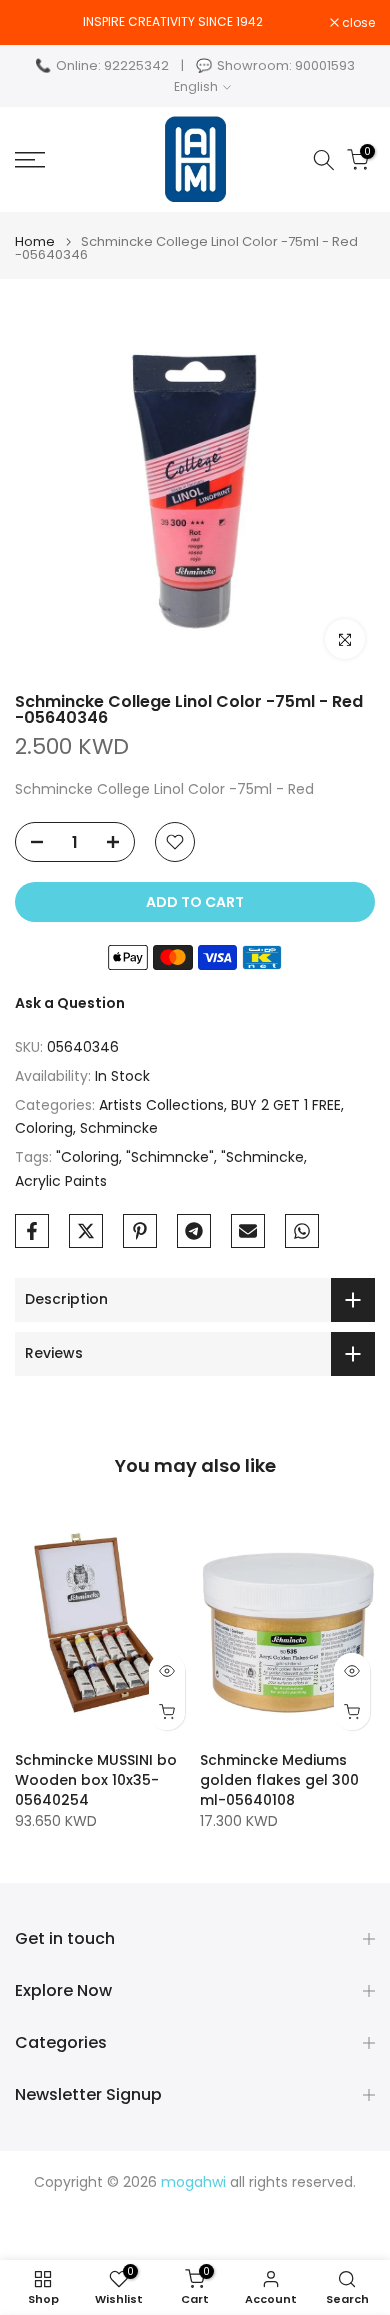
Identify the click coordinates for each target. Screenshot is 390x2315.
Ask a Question (70, 1003)
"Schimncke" (170, 1157)
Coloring (44, 1128)
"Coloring (87, 1157)
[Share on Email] (248, 1231)
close (357, 23)
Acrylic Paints (61, 1181)
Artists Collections (161, 1105)
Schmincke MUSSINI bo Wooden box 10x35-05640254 (96, 1779)
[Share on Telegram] (194, 1231)
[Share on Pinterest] (140, 1231)
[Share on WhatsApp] (302, 1231)
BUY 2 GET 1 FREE (286, 1105)
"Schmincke (262, 1157)
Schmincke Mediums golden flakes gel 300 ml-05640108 (279, 1779)
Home (35, 241)
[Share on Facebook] (32, 1231)
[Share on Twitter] (86, 1231)
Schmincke (119, 1128)
